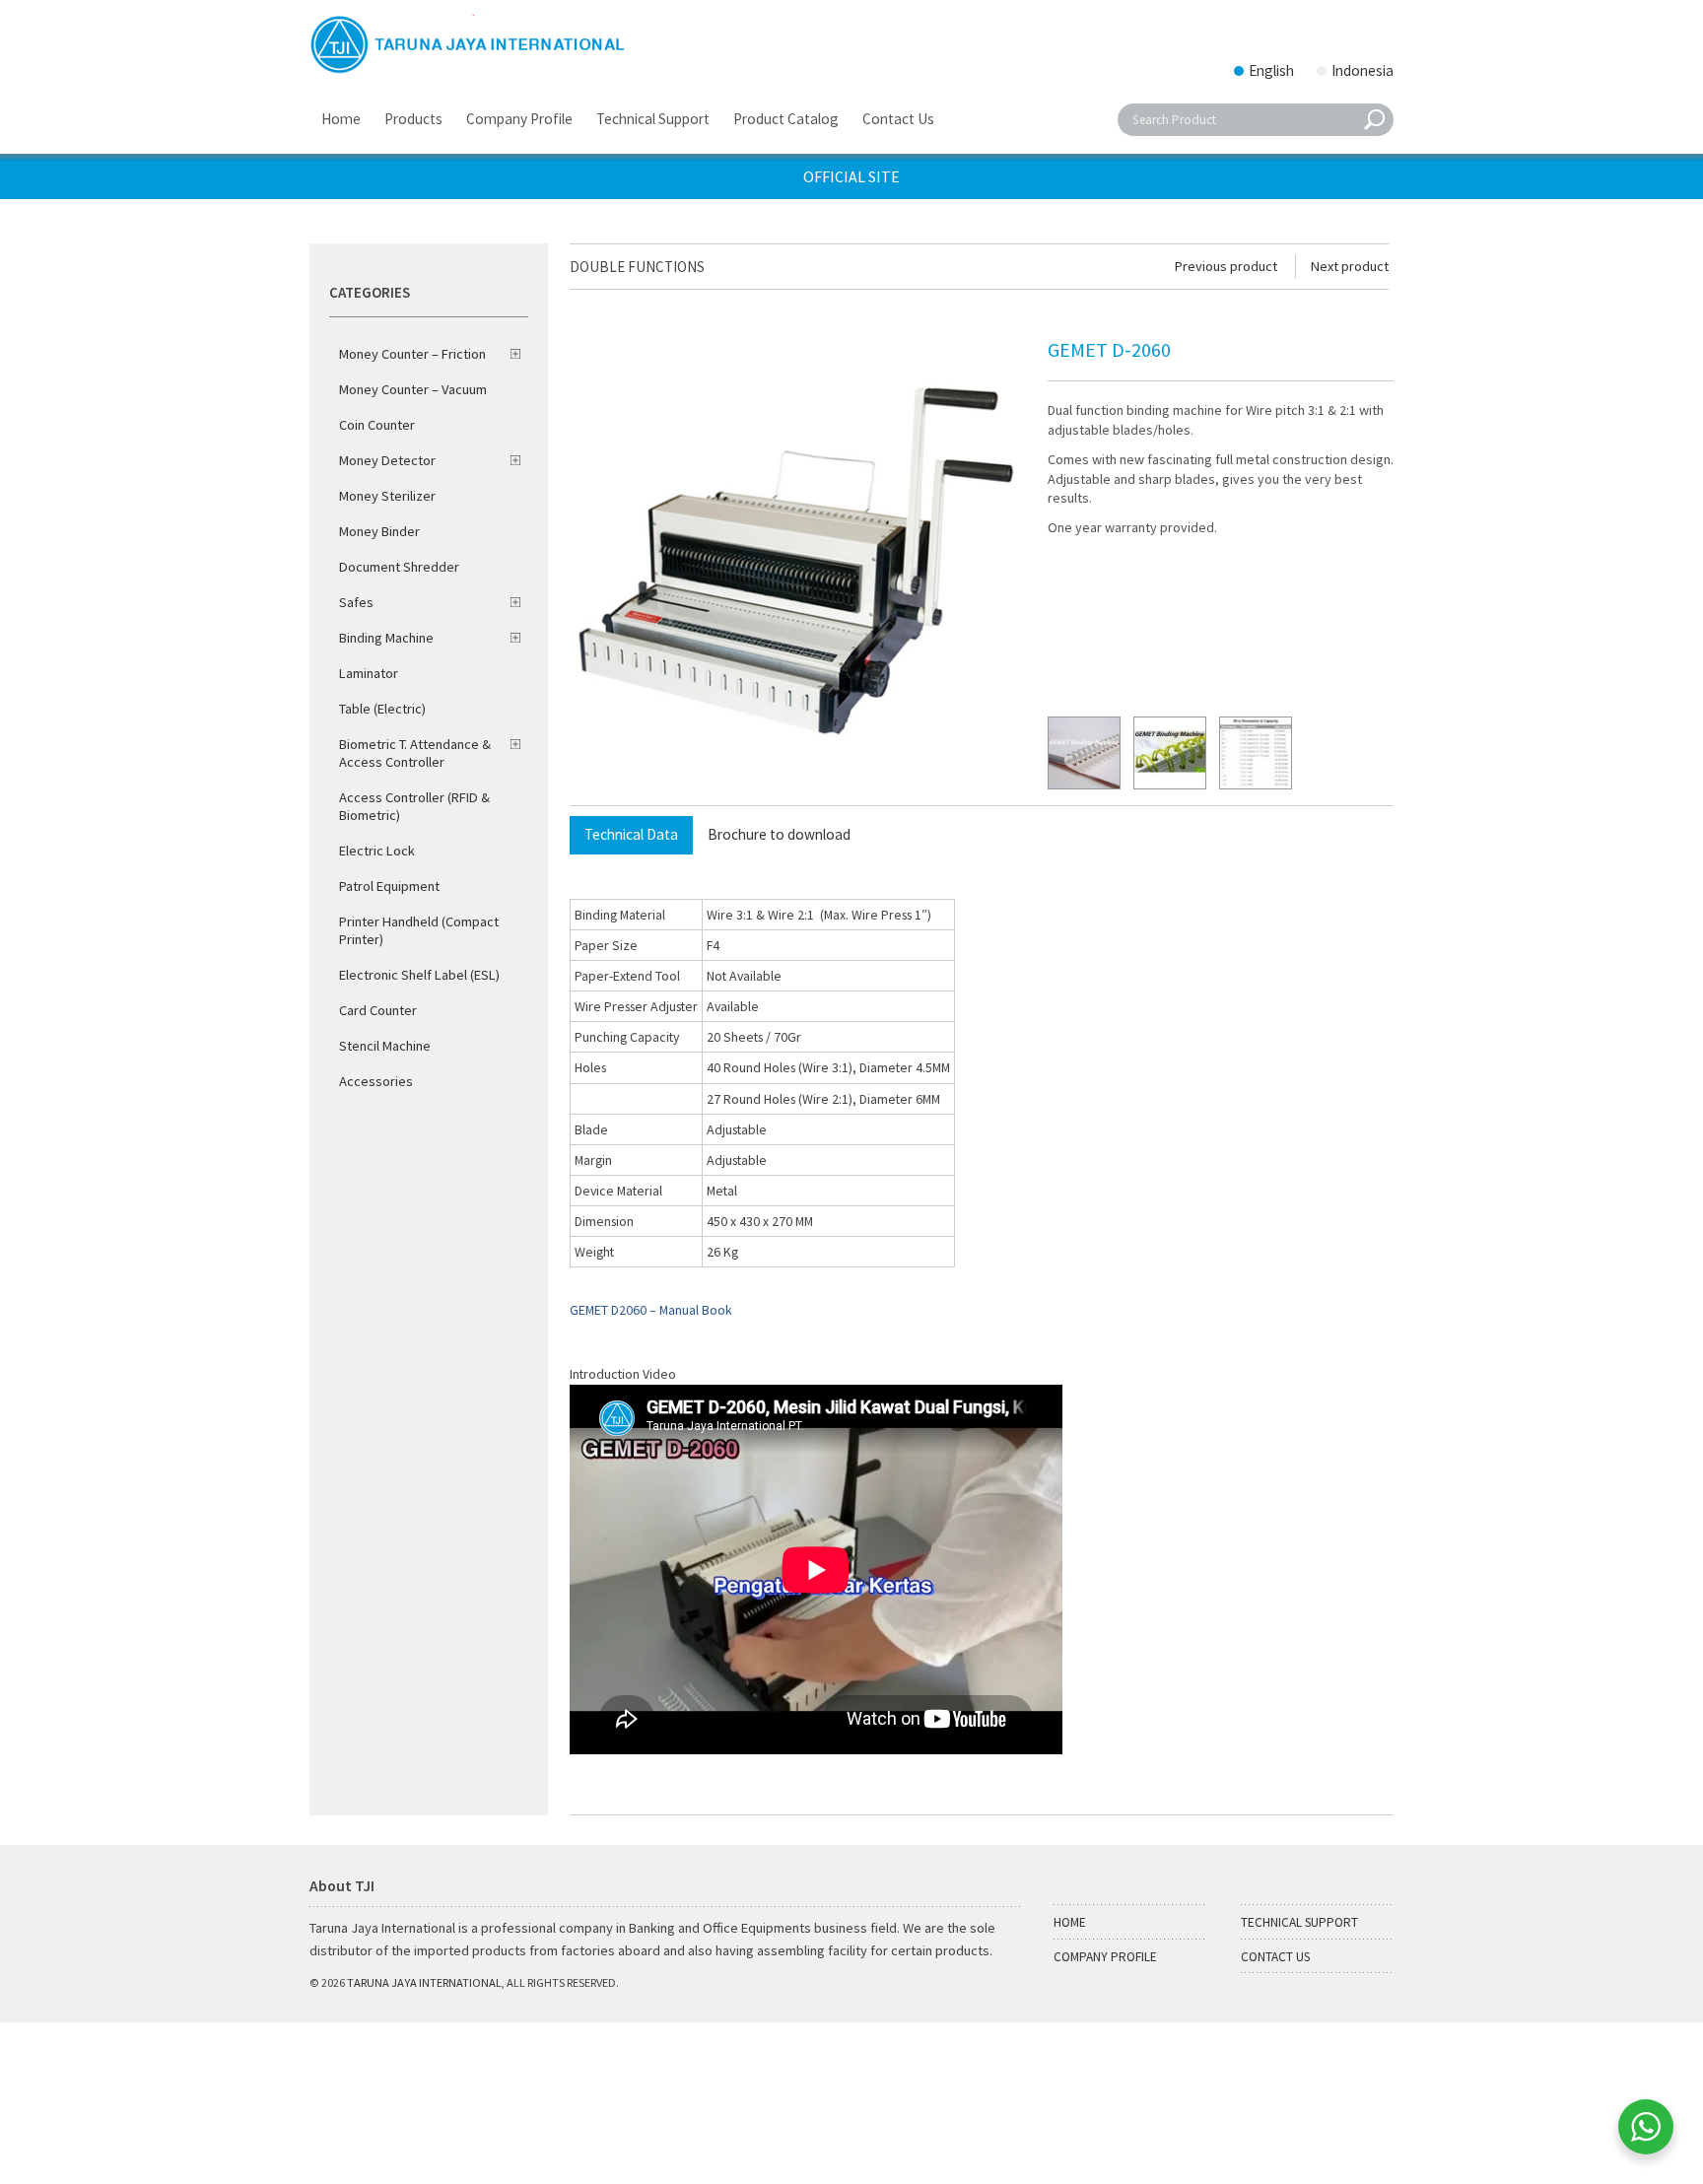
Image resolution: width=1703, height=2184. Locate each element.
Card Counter (378, 1010)
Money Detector (387, 460)
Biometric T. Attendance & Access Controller (415, 753)
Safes (356, 602)
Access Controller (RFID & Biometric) (414, 806)
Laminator (369, 673)
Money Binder (379, 531)
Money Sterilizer (387, 496)
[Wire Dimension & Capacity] (1256, 753)
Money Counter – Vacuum (413, 389)
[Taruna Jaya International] (468, 44)
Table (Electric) (382, 709)
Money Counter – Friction (412, 354)
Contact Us (1275, 1957)
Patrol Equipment (389, 886)
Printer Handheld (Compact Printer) (419, 930)
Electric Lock (377, 851)
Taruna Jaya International (424, 1982)
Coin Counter (377, 425)
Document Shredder (399, 567)
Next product (1350, 266)
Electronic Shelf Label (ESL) (419, 975)
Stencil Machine (385, 1046)
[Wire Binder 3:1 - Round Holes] (1084, 753)
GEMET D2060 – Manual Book (651, 1310)
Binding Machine (386, 638)
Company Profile (1105, 1957)
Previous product (1226, 266)
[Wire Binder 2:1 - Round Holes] (1170, 753)
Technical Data (631, 834)
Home (1070, 1922)
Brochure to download (779, 834)
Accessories (376, 1081)
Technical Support (1299, 1922)
